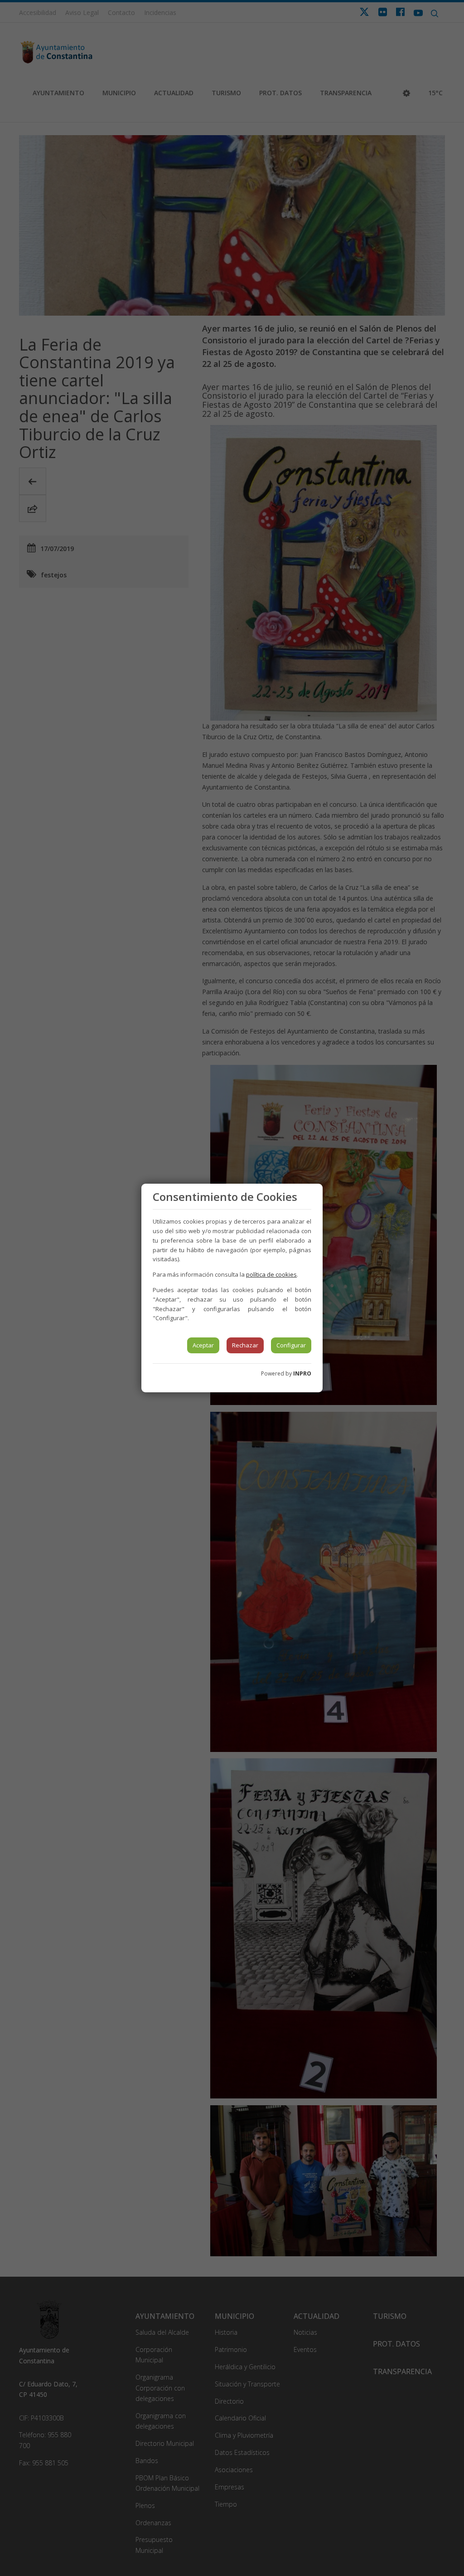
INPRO (302, 1373)
